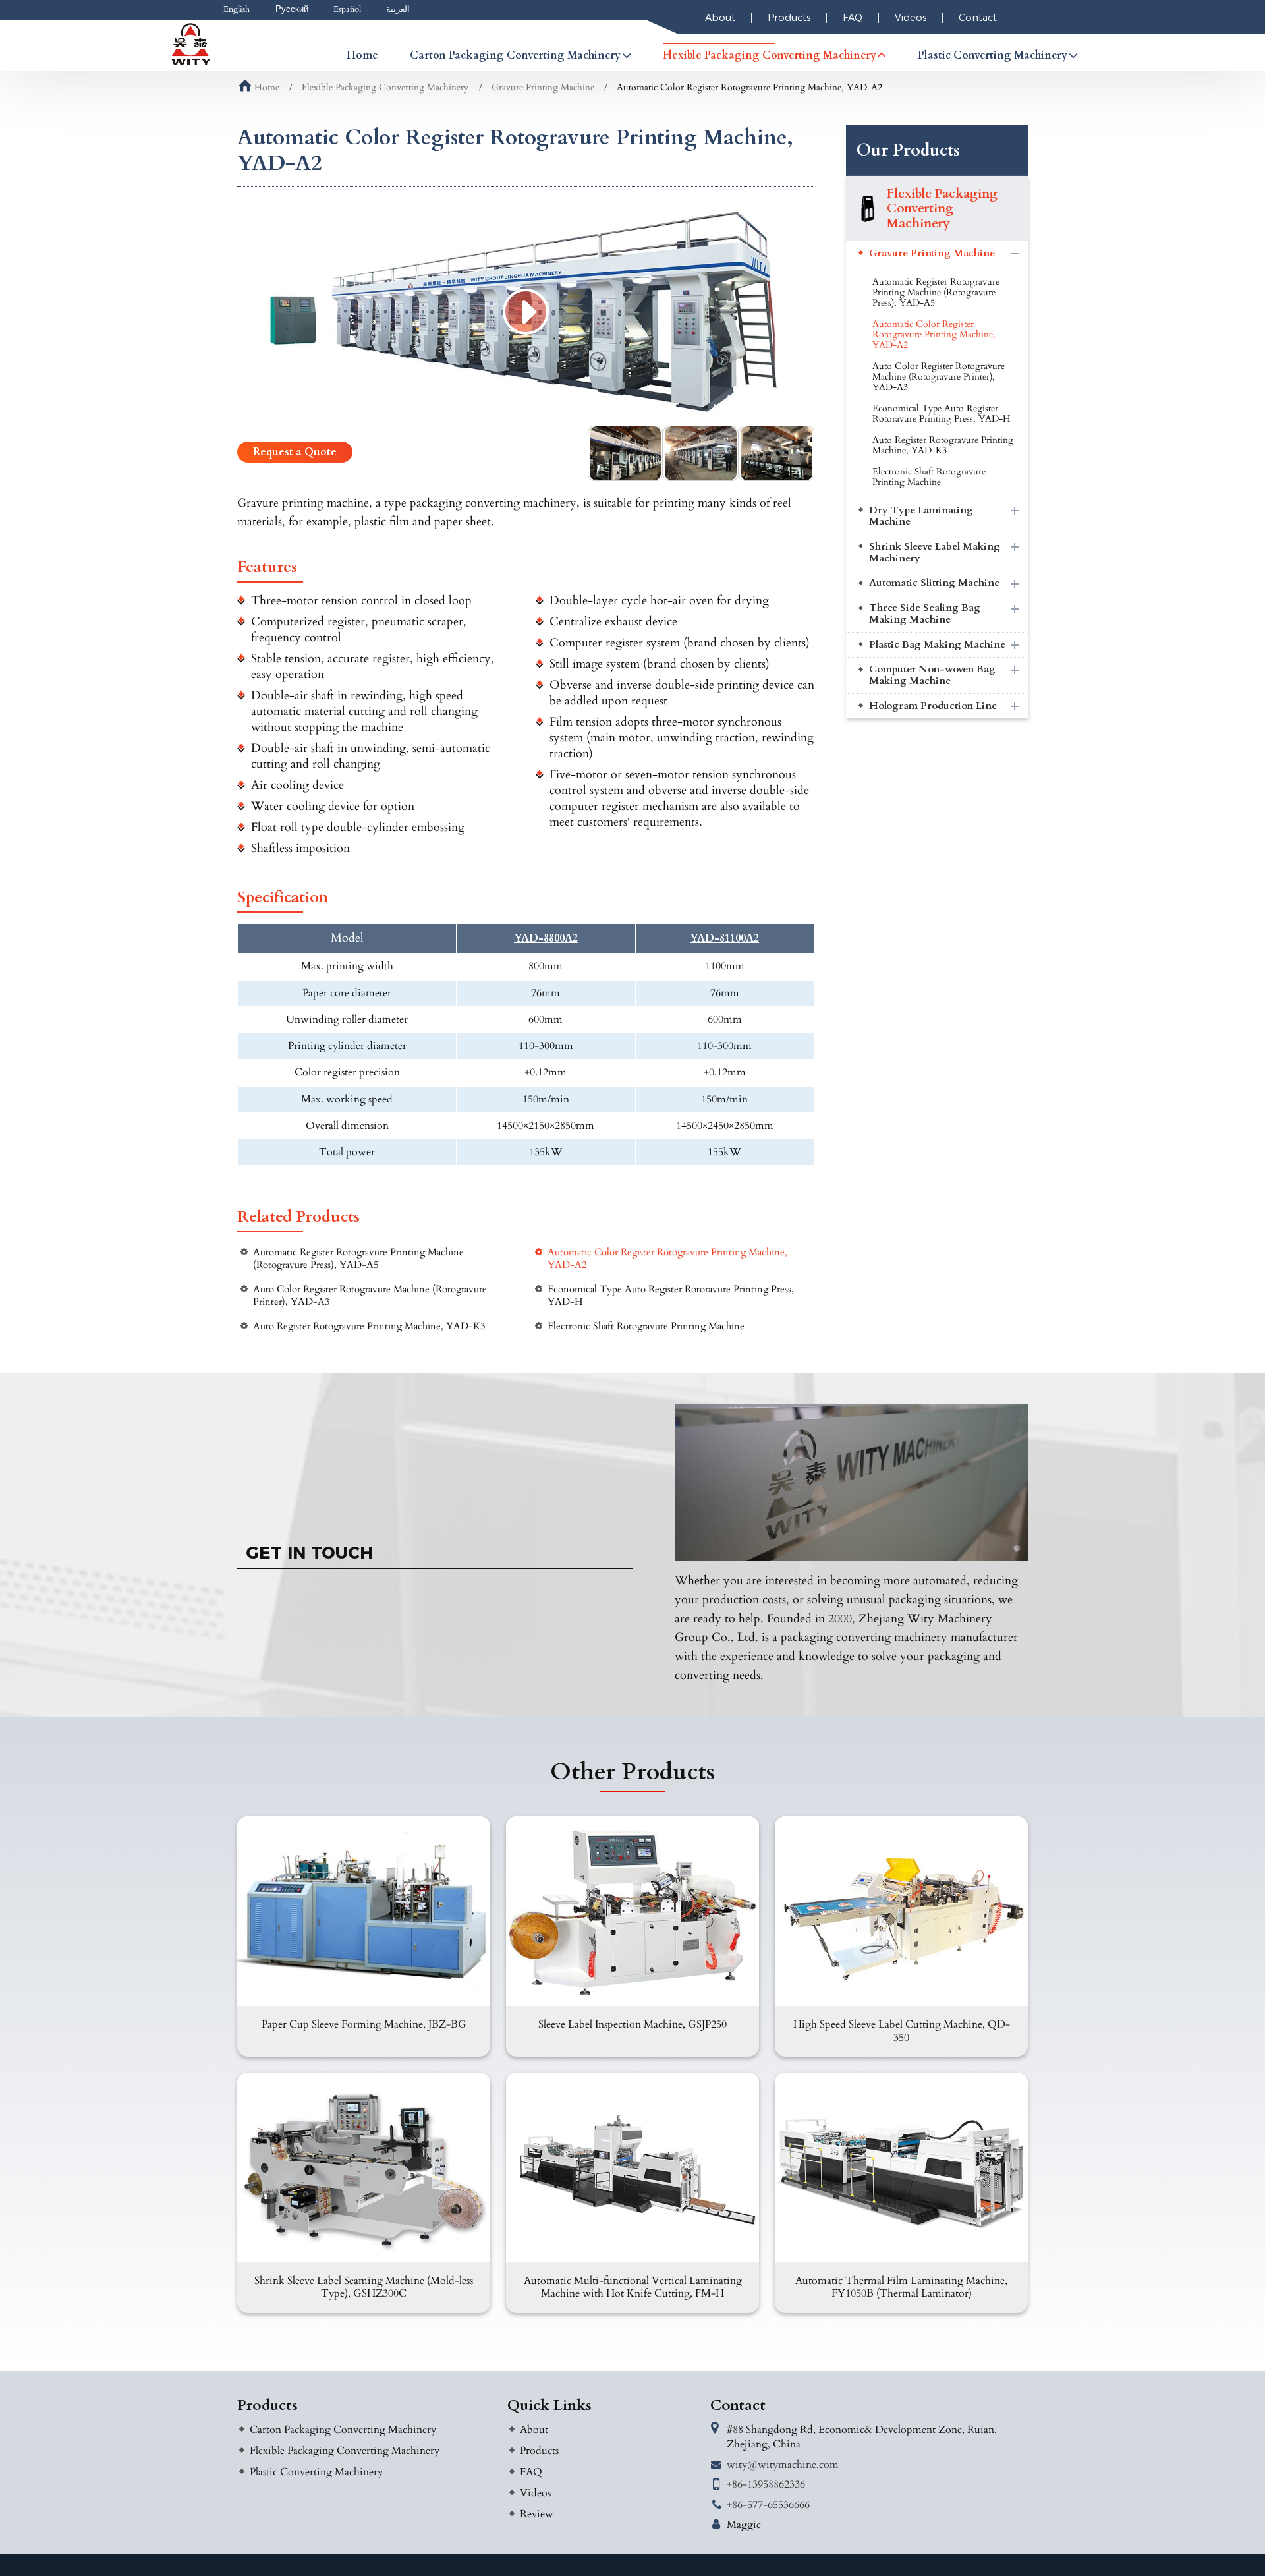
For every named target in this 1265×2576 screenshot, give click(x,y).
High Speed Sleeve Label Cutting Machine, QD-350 (902, 2031)
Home (362, 55)
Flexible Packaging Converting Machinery (385, 87)
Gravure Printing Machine (543, 87)
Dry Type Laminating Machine (921, 516)
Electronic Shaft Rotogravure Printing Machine (646, 1326)
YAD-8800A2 (546, 939)
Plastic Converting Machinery (316, 2472)
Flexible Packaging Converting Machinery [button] (770, 55)
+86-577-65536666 (768, 2505)
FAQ (853, 18)
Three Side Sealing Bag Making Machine (925, 614)
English (237, 9)
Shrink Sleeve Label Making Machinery (935, 553)
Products (789, 18)
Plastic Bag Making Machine (937, 645)
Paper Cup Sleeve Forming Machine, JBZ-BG (364, 2024)
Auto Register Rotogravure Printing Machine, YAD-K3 (369, 1326)
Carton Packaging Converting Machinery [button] (515, 55)
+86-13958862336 (766, 2484)
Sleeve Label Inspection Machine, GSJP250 (632, 2024)
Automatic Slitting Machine (934, 583)
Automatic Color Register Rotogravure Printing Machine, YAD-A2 (667, 1259)
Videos (911, 18)
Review (537, 2514)
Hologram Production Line (933, 706)
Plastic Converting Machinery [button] (993, 55)
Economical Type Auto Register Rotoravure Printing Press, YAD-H (671, 1296)
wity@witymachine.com (783, 2465)
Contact (978, 18)
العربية (398, 9)
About (720, 18)
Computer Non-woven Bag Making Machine (932, 675)
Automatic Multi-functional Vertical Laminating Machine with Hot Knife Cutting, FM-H (633, 2287)
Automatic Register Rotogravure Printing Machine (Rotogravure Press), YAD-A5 (358, 1259)
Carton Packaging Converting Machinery (343, 2430)
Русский (292, 9)
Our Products (908, 150)
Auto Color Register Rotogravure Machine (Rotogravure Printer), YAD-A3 (370, 1296)
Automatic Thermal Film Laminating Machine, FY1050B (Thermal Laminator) (901, 2287)
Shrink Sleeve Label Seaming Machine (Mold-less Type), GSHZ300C (364, 2287)
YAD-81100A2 (724, 939)
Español (347, 9)
